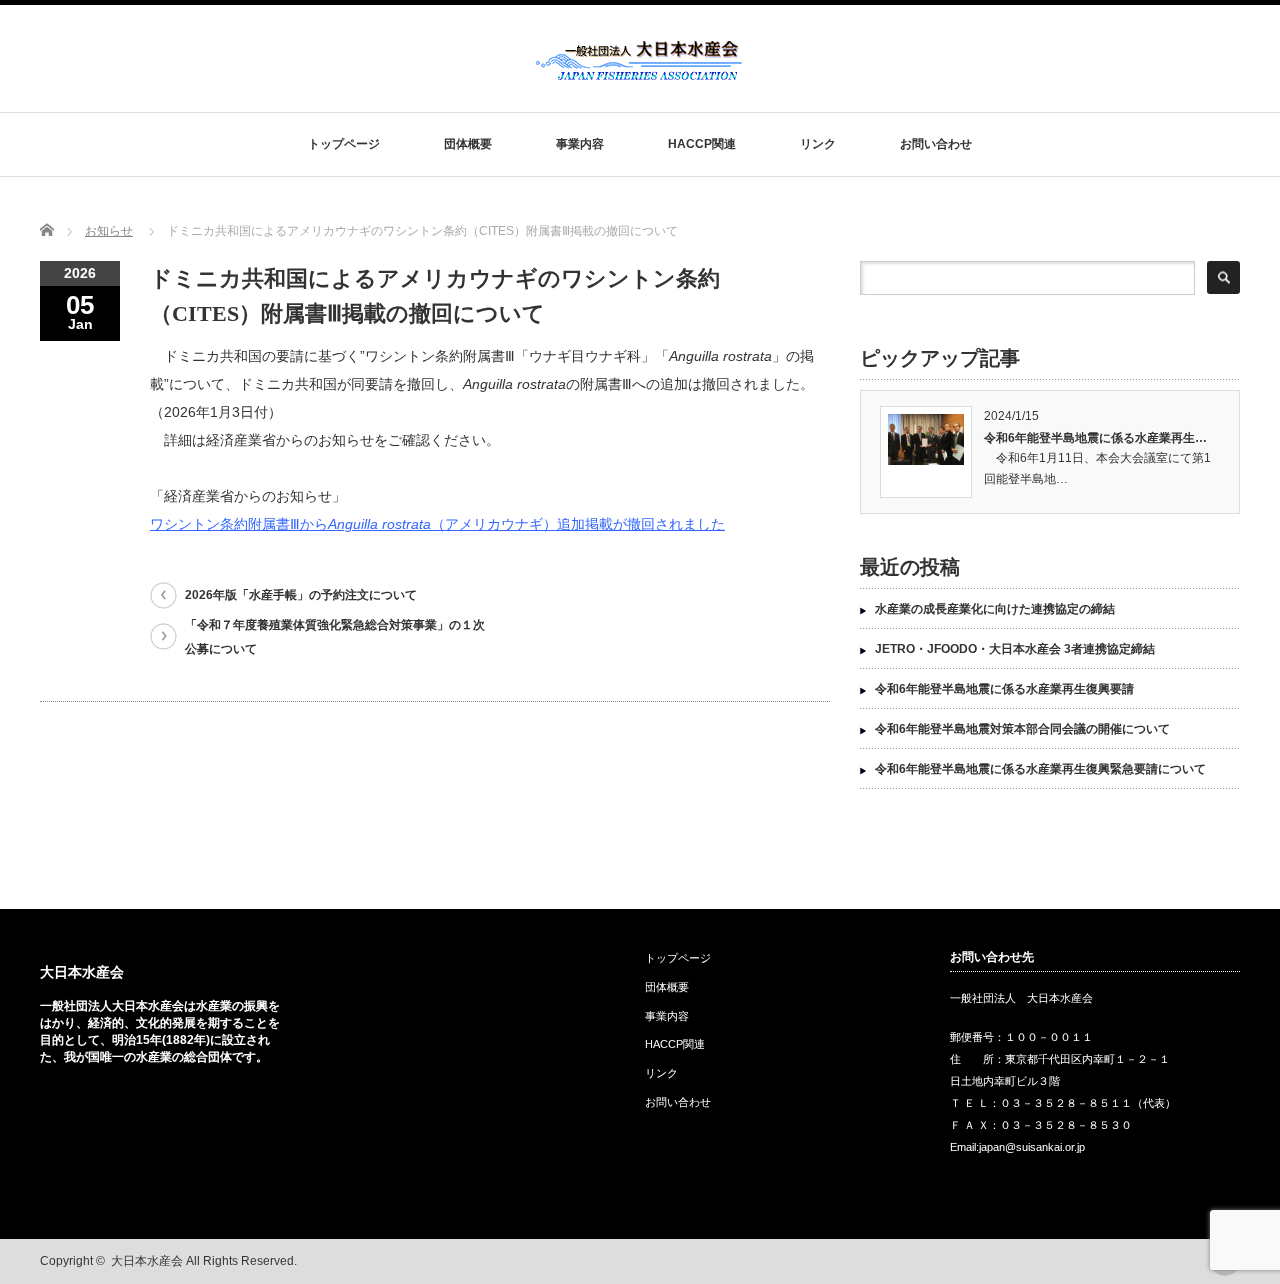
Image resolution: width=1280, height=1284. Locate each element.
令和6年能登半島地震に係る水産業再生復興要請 (1004, 689)
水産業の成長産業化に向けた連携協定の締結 (995, 609)
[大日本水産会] (639, 73)
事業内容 (580, 144)
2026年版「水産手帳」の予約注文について (301, 595)
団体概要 (468, 144)
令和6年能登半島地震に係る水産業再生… (1095, 438)
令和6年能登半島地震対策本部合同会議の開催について (1022, 729)
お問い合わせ (936, 144)
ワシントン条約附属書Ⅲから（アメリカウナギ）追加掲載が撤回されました (437, 524)
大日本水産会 (82, 972)
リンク (818, 144)
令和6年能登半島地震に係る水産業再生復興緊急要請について (1040, 769)
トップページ (344, 144)
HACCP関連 (702, 144)
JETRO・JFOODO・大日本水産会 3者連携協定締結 (1015, 649)
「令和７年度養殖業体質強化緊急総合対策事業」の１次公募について (335, 637)
